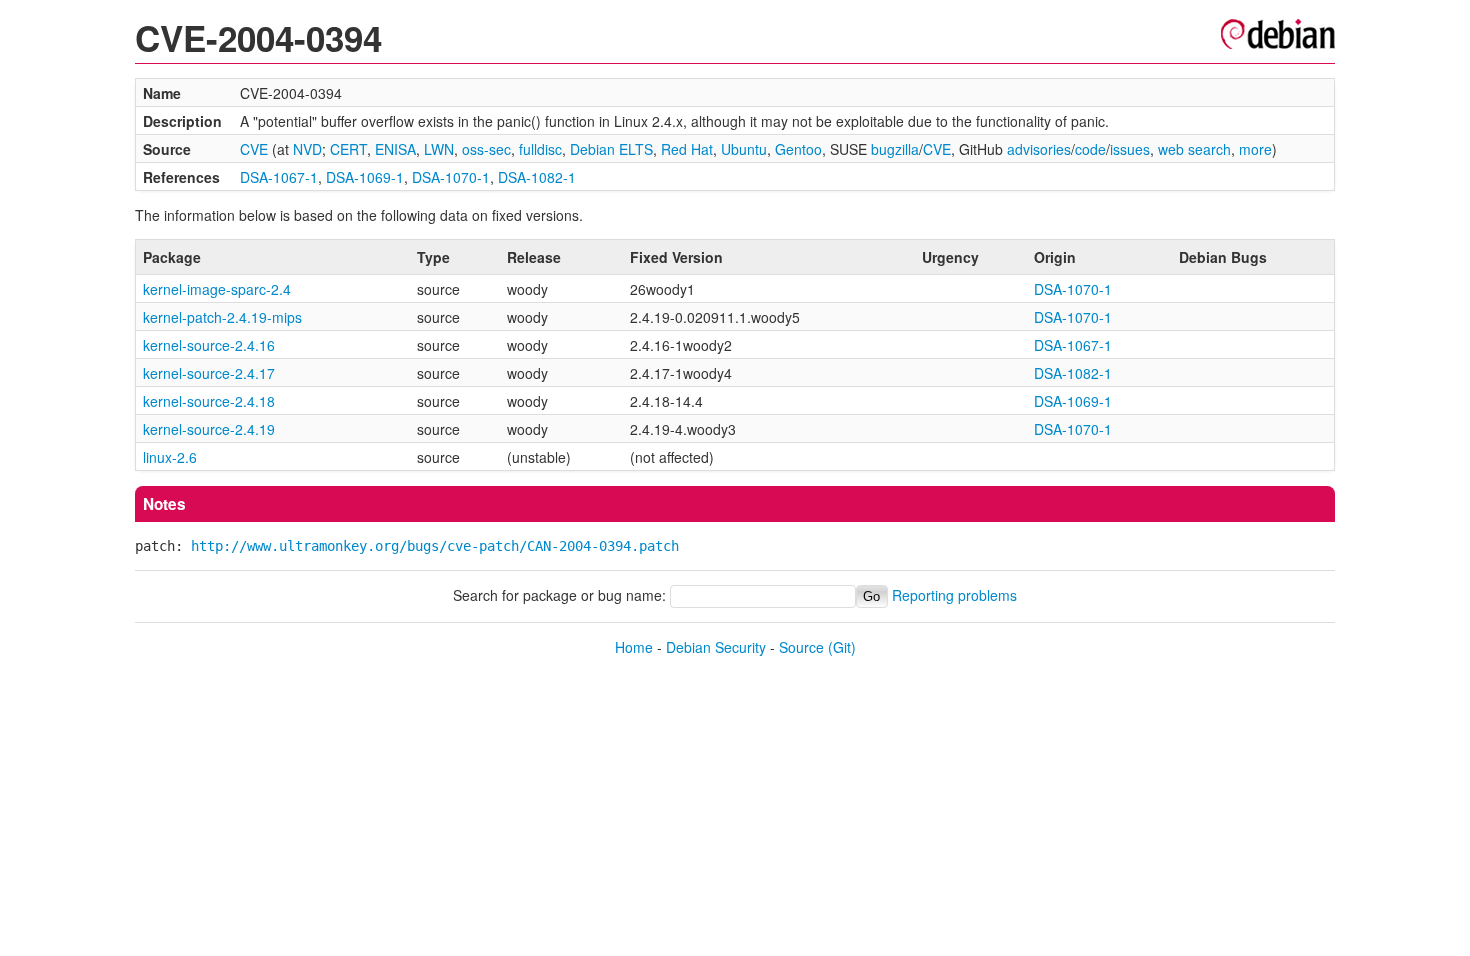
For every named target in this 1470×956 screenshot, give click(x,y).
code (1090, 149)
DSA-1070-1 (451, 177)
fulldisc (540, 149)
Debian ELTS (611, 149)
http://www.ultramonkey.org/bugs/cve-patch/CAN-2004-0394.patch (435, 546)
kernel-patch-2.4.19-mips (222, 317)
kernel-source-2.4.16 (209, 345)
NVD (307, 149)
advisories (1039, 149)
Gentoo (798, 149)
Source (801, 647)
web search (1194, 149)
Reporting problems (954, 595)
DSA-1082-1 (537, 177)
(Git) (842, 647)
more (1255, 149)
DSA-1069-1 (365, 177)
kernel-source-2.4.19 (209, 429)
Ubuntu (744, 149)
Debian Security (716, 647)
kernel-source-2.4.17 (209, 373)
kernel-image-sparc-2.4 (217, 289)
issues (1130, 149)
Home (634, 647)
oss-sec (486, 149)
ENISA (395, 149)
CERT (348, 149)
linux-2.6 (170, 457)
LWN (439, 149)
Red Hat (687, 149)
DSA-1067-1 (279, 177)
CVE (254, 149)
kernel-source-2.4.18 (209, 401)
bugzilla (895, 149)
